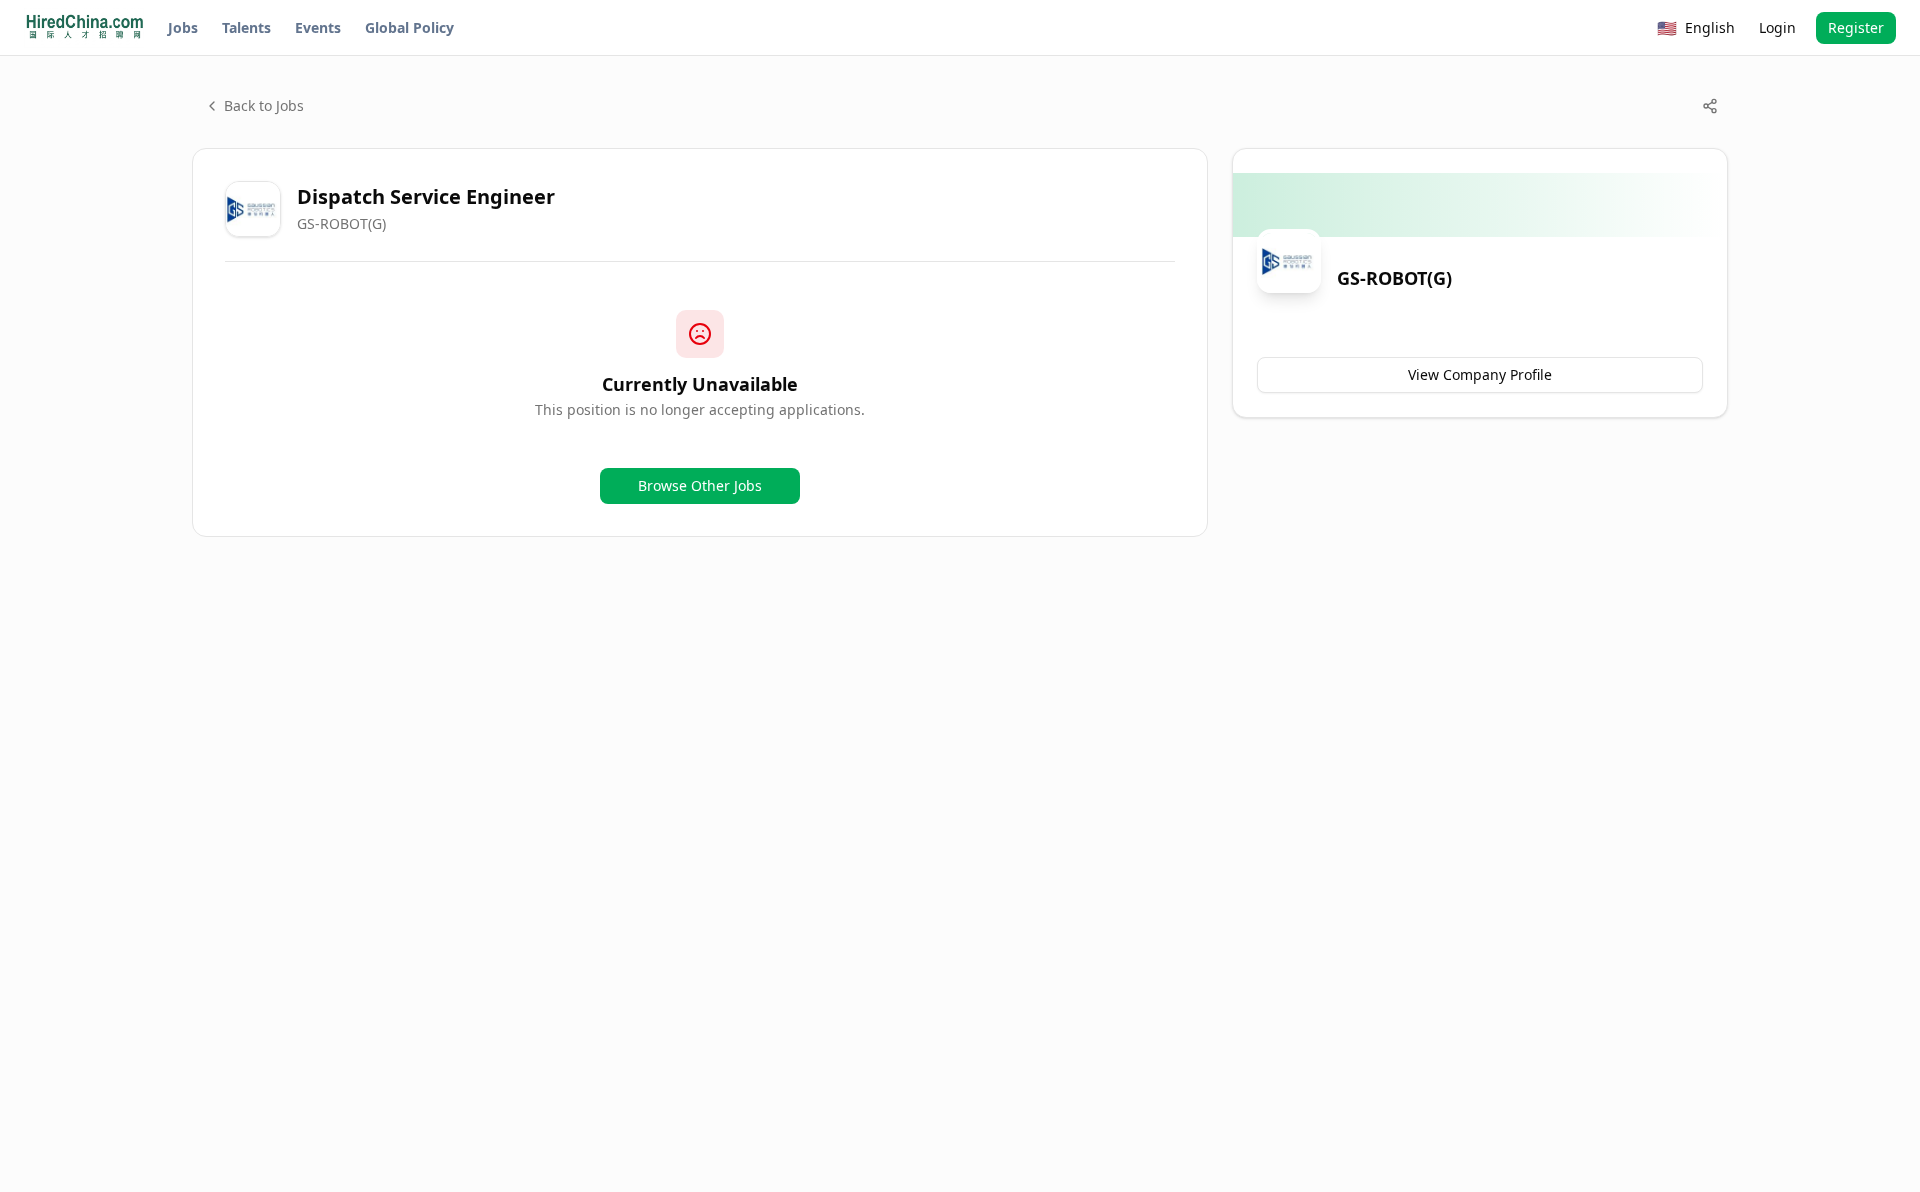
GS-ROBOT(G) (341, 223)
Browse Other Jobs (700, 485)
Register (1856, 27)
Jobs (183, 27)
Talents (246, 27)
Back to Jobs (264, 105)
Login (1777, 27)
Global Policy (409, 27)
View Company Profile (1480, 374)
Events (318, 27)
